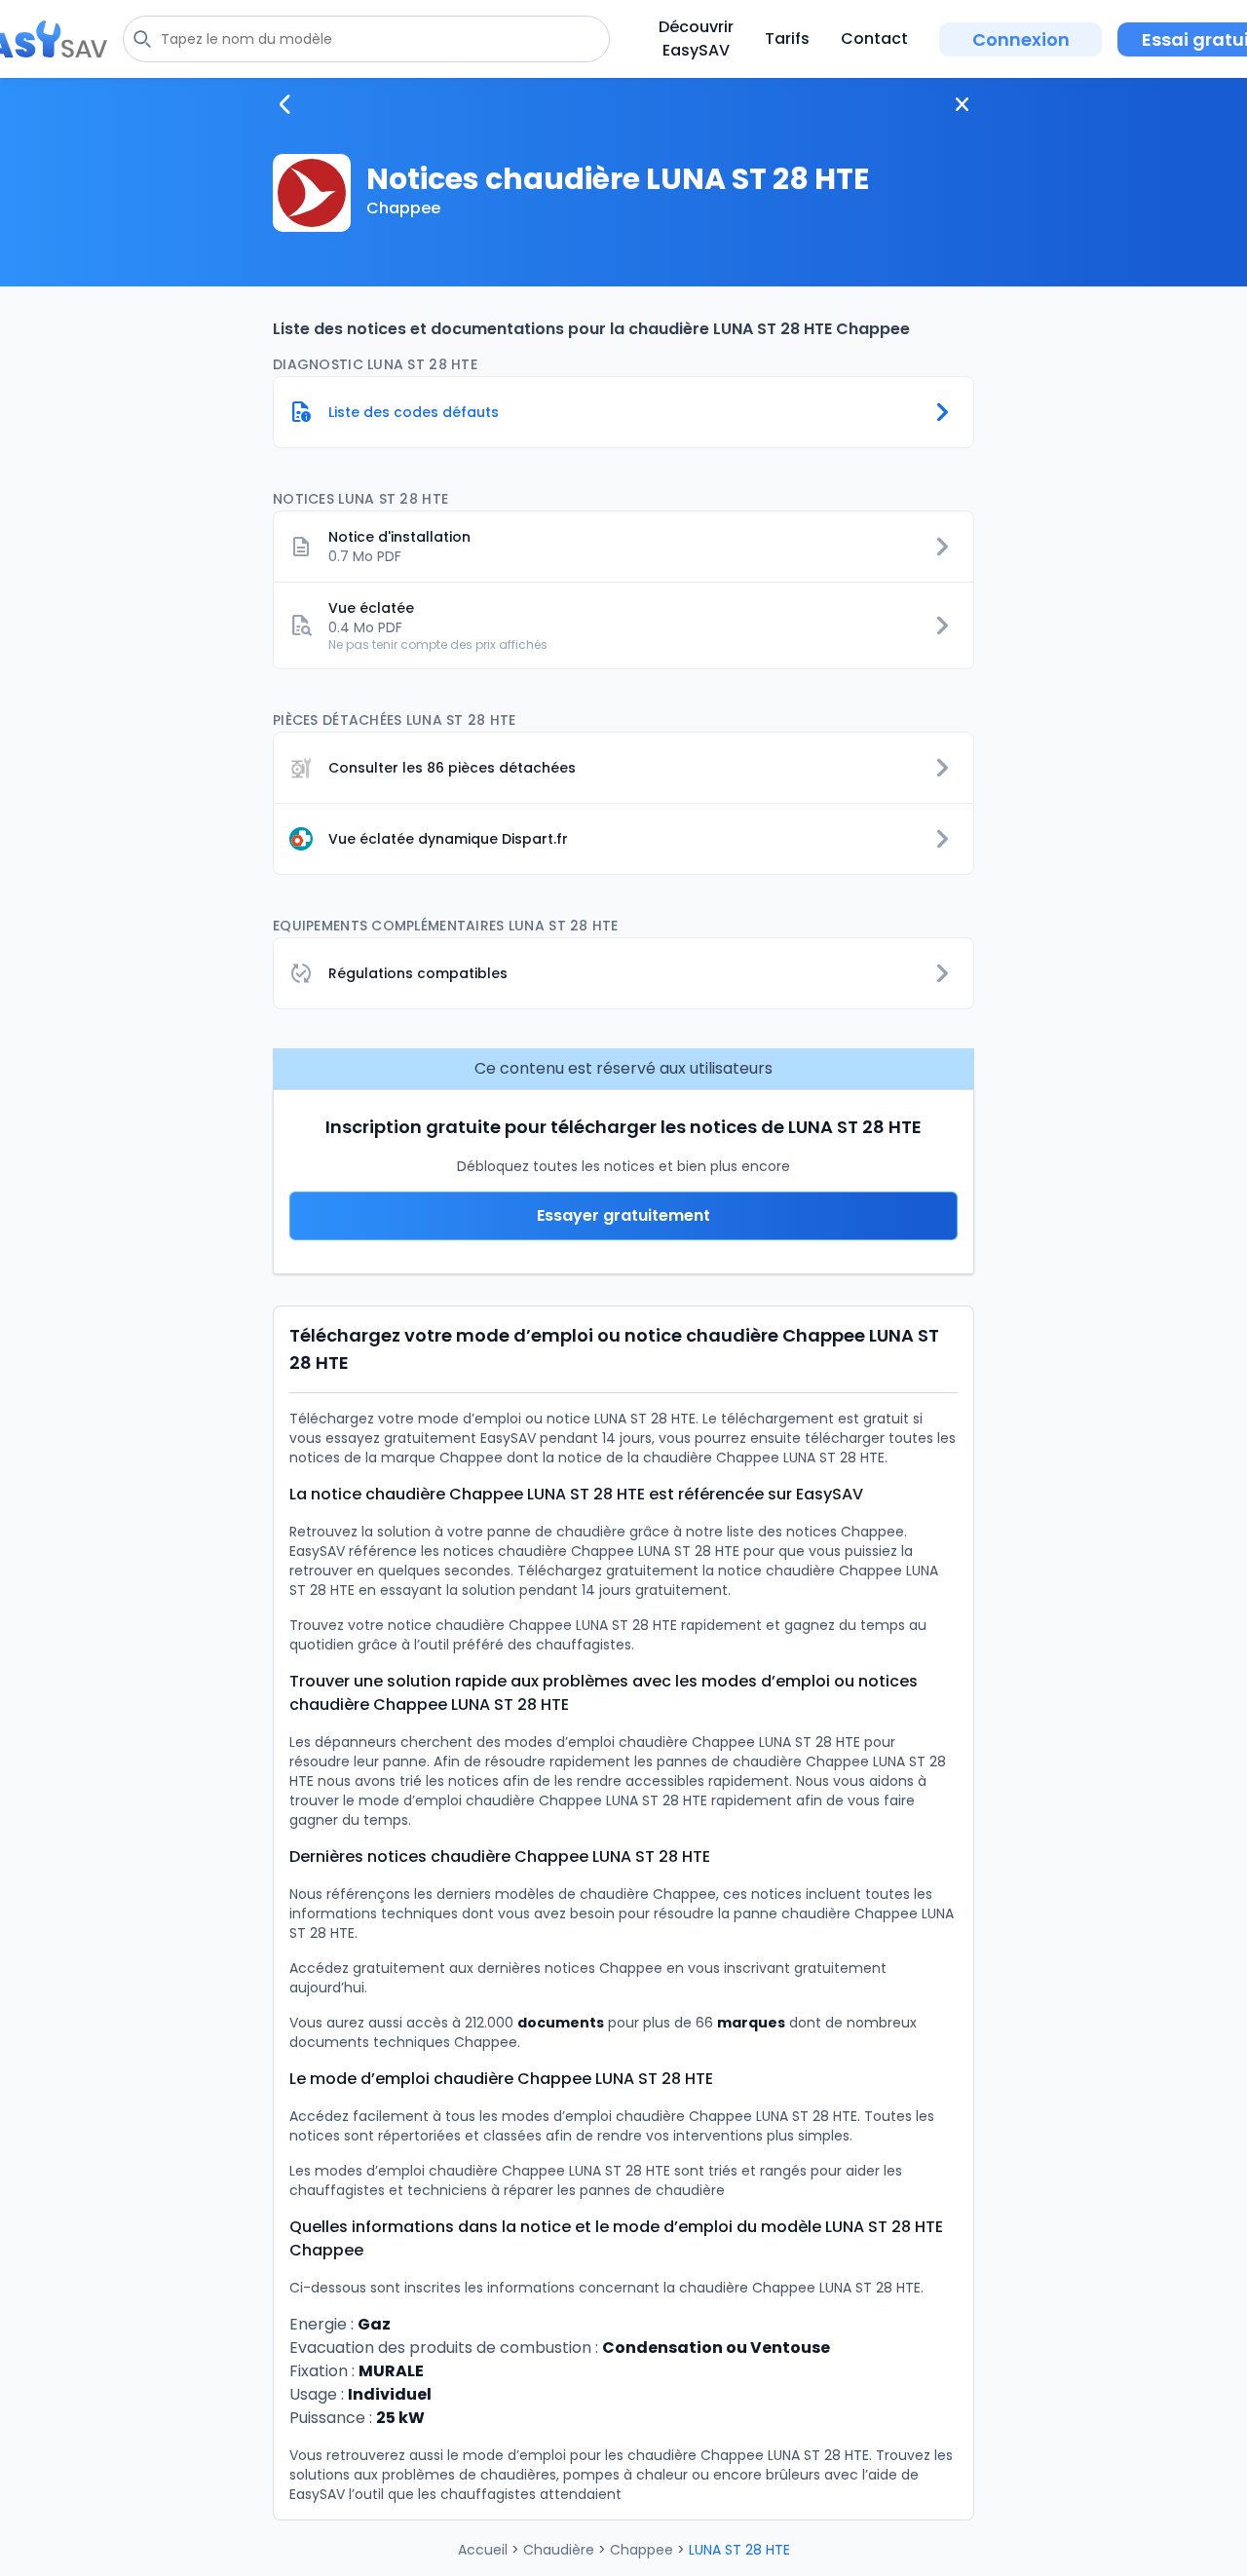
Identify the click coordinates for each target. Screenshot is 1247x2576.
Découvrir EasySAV (696, 38)
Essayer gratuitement (623, 1215)
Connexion (1021, 39)
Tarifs (787, 38)
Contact (874, 38)
